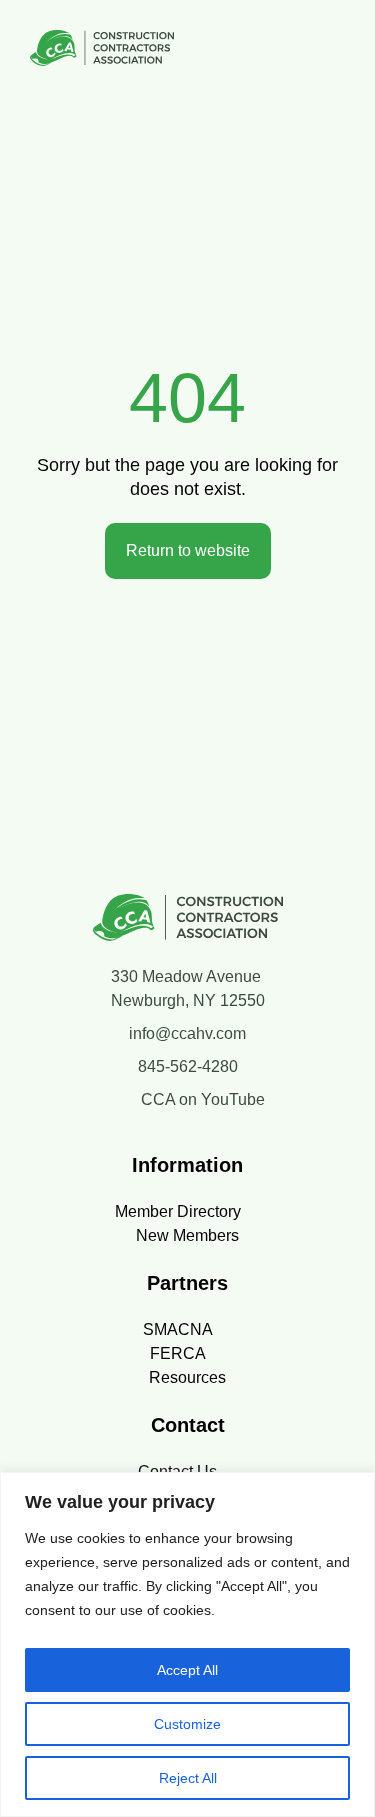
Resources (187, 1377)
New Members (187, 1235)
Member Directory (178, 1211)
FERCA (178, 1353)
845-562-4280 (188, 1066)
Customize (187, 1724)
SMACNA (178, 1329)
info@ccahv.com (187, 1033)
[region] (187, 1644)
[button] (339, 51)
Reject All (188, 1778)
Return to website (188, 550)
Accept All (187, 1670)
